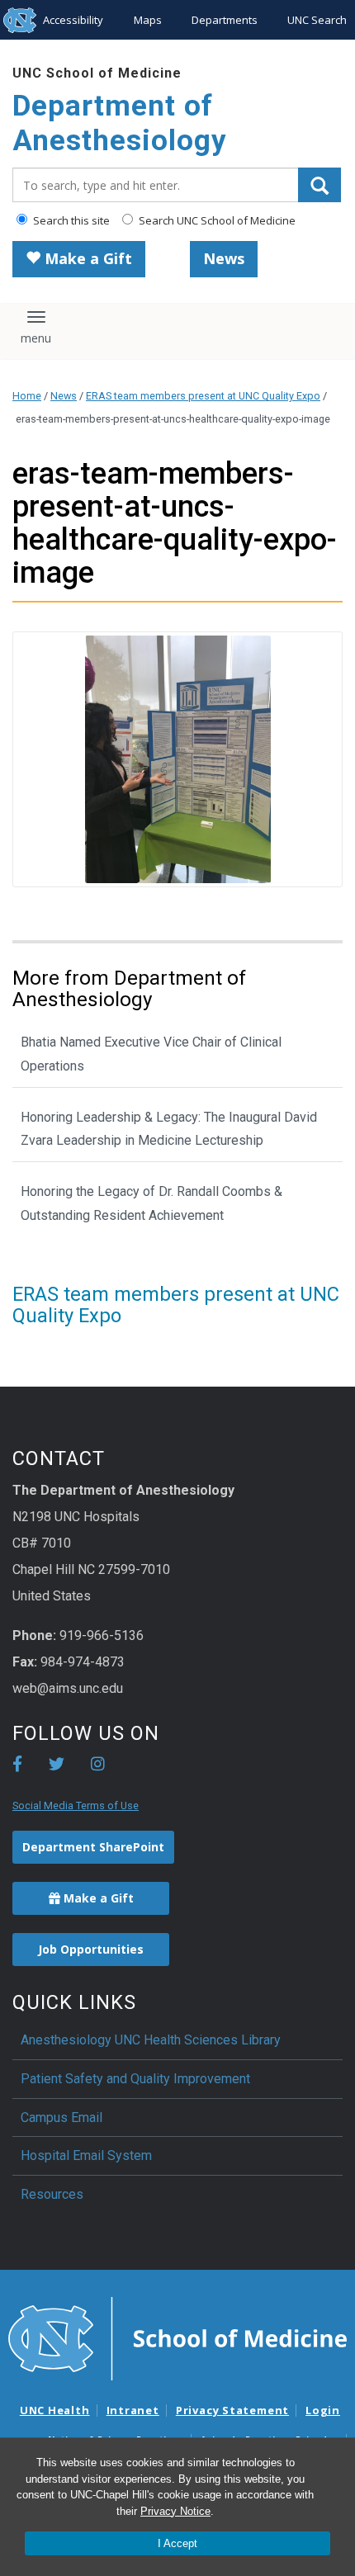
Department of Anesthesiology (120, 123)
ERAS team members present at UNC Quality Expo (203, 396)
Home (27, 396)
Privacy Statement (232, 2410)
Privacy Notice (175, 2511)
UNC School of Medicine (97, 73)
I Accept (177, 2543)
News (224, 258)
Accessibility (73, 20)
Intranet (133, 2410)
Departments (225, 20)
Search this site (70, 220)
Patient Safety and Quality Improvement (135, 2079)
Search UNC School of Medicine (216, 220)
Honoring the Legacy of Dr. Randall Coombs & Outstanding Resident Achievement (151, 1203)
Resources (52, 2194)
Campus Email (62, 2118)
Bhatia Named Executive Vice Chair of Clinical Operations (151, 1054)
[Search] (319, 185)
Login (323, 2410)
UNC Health (55, 2410)
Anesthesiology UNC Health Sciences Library (151, 2040)
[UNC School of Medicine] (177, 2337)
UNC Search (317, 20)
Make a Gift (86, 258)
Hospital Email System (86, 2155)
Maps (148, 20)
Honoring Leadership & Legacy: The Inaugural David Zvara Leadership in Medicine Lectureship (169, 1129)
